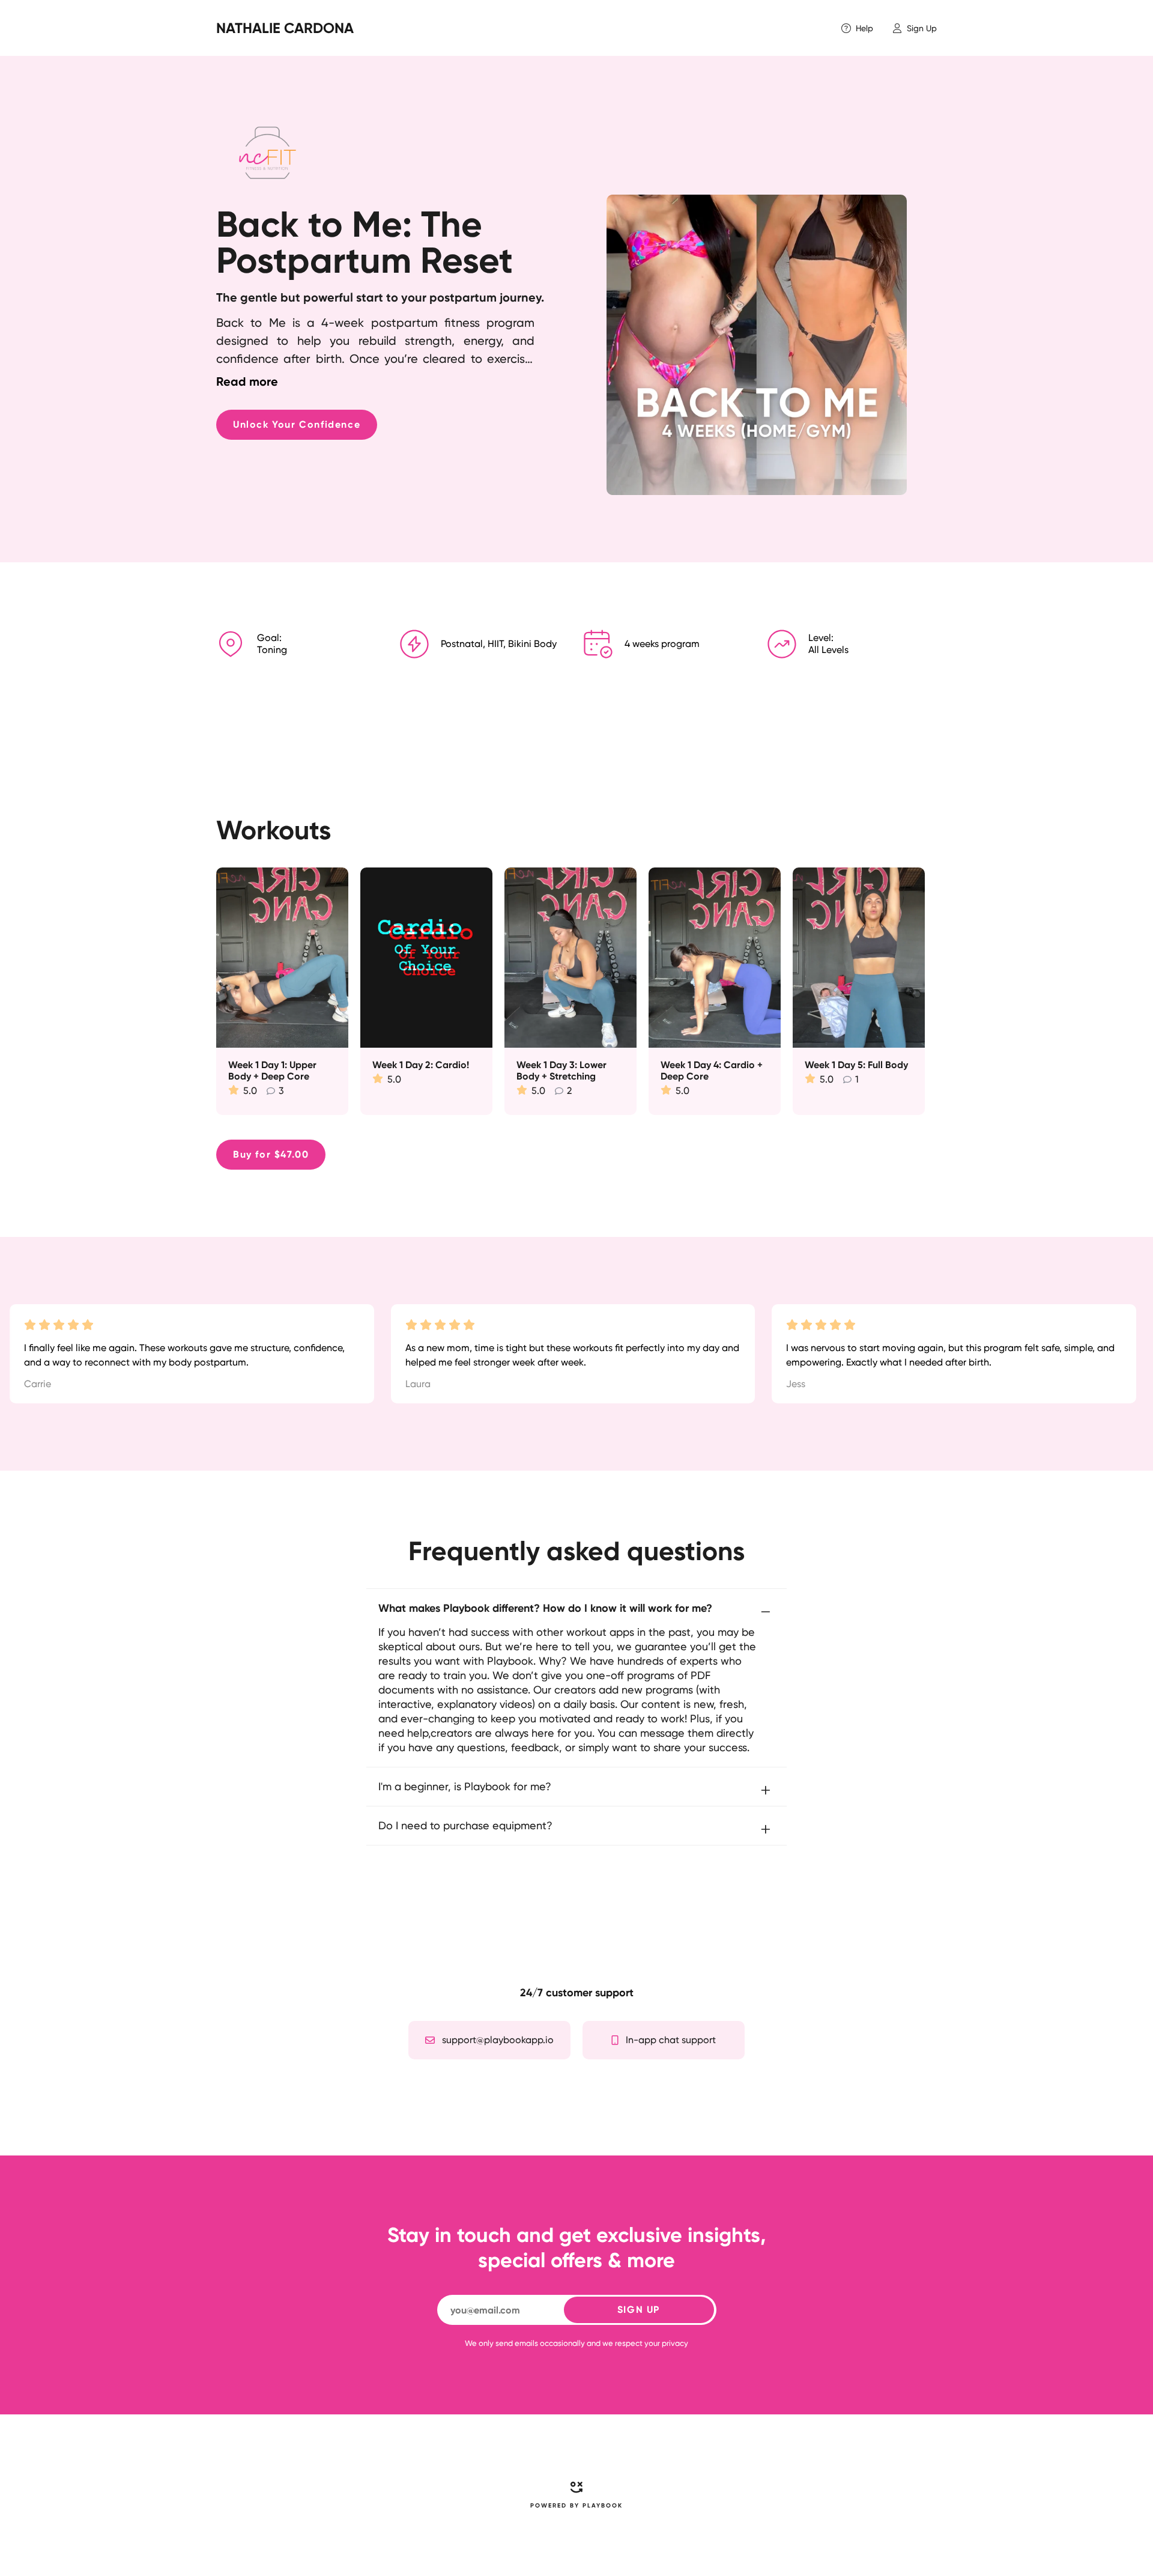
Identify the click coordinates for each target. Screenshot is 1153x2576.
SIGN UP (639, 2310)
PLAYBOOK (603, 2506)
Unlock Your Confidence (297, 424)
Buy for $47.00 (271, 1154)
